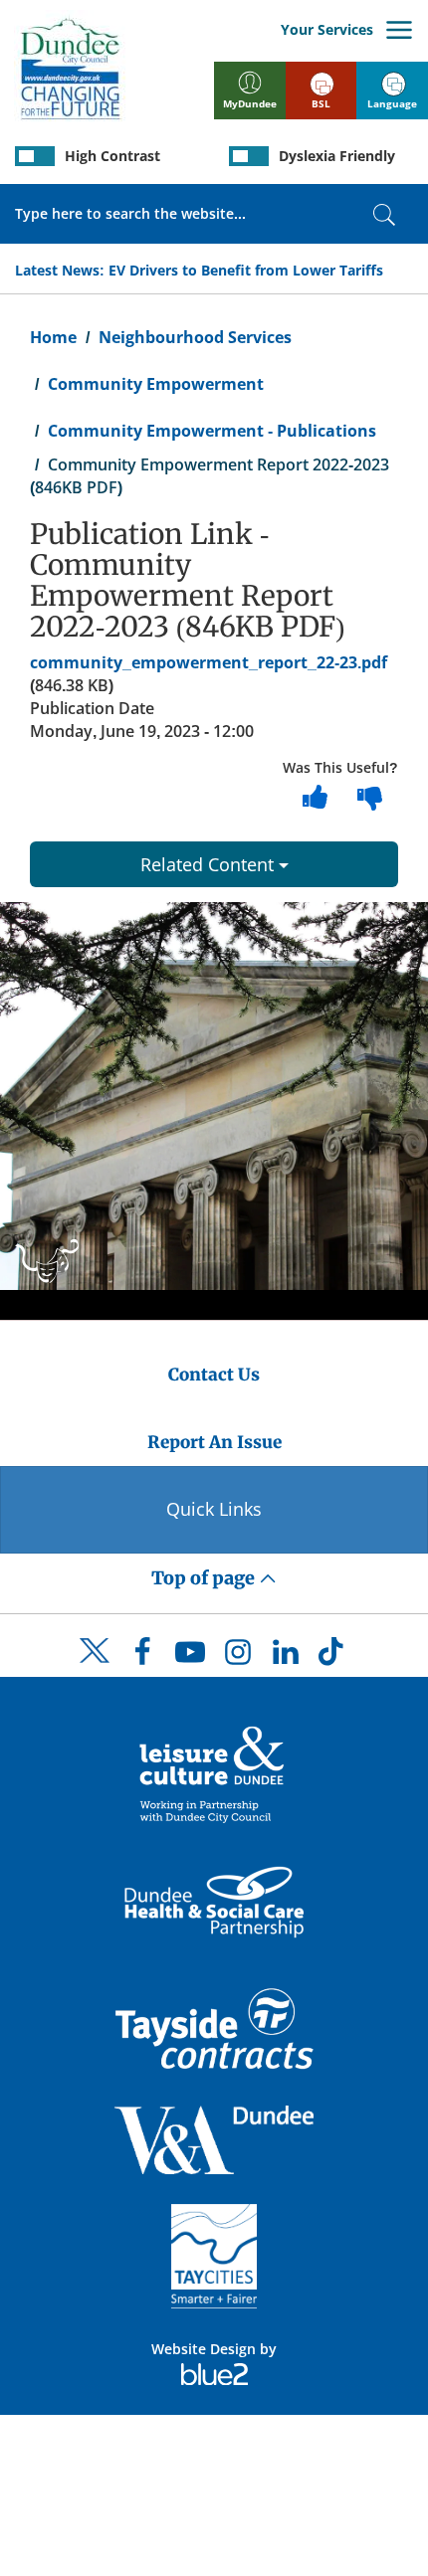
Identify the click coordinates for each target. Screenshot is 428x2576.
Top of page (205, 1578)
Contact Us (214, 1375)
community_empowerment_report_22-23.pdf (209, 662)
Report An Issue (214, 1442)
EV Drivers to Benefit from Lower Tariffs (246, 270)
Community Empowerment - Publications (212, 431)
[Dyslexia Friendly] (249, 156)
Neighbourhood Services (195, 337)
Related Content (210, 864)
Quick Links (214, 1509)
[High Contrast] (35, 156)
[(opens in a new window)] (214, 1773)
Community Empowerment (156, 384)
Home (53, 337)
